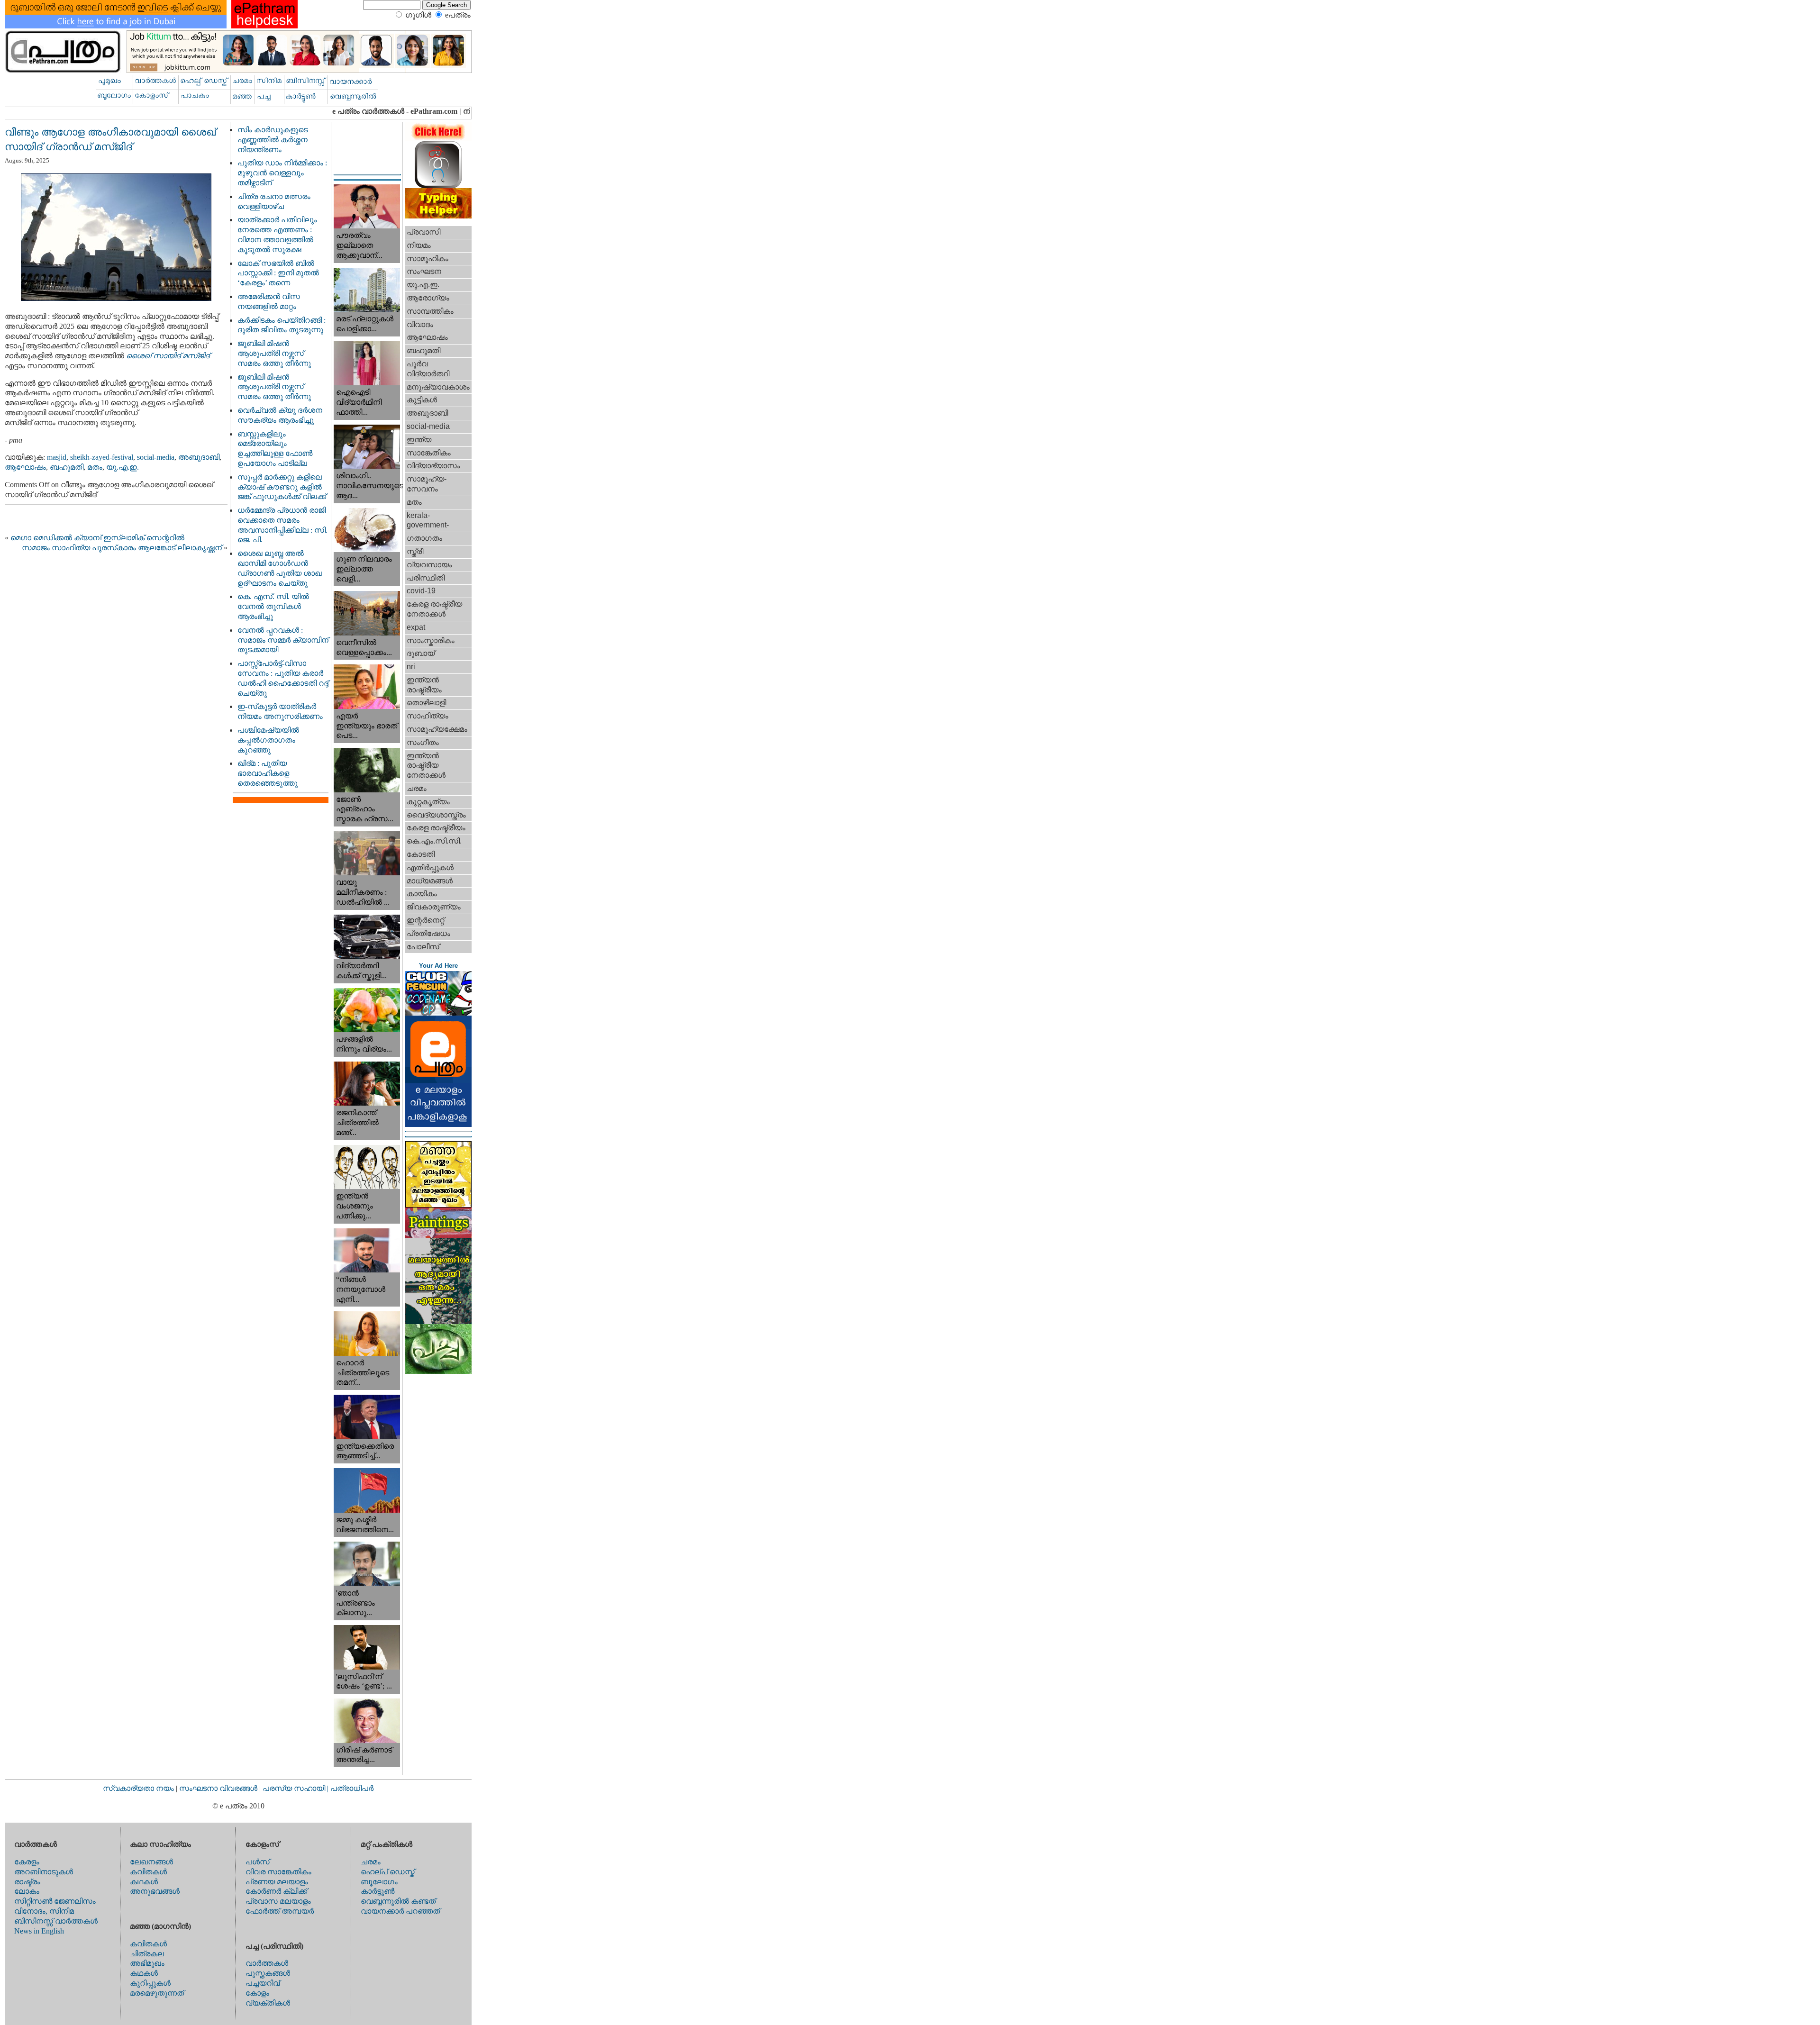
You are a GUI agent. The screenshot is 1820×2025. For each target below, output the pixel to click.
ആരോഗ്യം (428, 298)
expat (416, 627)
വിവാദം (420, 324)
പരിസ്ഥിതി (426, 578)
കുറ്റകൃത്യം (428, 802)
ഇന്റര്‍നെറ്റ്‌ (425, 920)
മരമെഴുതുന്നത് (157, 1993)
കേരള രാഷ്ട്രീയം (436, 828)
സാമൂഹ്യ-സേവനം (427, 484)
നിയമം (419, 245)
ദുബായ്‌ (421, 653)
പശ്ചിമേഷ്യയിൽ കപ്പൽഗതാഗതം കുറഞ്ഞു (268, 740)
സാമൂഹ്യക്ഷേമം (437, 729)
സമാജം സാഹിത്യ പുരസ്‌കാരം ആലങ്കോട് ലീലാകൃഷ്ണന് (122, 548)
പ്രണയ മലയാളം (277, 1882)
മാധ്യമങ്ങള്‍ (430, 881)
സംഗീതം (423, 742)
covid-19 (421, 591)
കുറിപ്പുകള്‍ (150, 1983)
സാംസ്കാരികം (431, 640)
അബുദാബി (199, 457)
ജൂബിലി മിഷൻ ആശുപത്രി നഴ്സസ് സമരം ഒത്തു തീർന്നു (274, 353)
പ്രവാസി (423, 232)
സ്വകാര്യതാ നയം (138, 1788)
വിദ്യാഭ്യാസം (433, 466)
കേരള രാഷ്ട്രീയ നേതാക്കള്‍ (434, 609)
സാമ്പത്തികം (430, 311)
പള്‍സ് (258, 1862)
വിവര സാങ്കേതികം (278, 1872)
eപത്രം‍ (458, 15)
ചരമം (417, 788)
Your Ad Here (438, 966)
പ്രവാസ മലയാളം (278, 1901)
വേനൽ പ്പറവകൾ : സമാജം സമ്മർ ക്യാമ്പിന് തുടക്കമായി (283, 640)
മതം (95, 467)
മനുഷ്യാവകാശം (438, 387)
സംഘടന (424, 271)
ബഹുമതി (67, 467)
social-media (156, 457)
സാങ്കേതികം (429, 453)
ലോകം (27, 1891)
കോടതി (421, 854)
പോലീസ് (423, 947)
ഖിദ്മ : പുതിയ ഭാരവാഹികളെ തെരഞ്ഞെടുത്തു (268, 773)
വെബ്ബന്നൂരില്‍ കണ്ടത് (398, 1901)
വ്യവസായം (429, 565)
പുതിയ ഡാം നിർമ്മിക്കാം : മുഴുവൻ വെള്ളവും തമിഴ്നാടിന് (282, 173)
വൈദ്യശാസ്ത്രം (436, 815)
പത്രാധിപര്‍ (352, 1788)
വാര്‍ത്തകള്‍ (267, 1963)
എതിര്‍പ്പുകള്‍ (430, 867)
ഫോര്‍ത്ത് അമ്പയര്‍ (280, 1911)
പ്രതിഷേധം (428, 933)
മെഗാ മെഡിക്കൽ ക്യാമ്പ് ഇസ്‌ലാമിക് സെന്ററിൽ (97, 538)
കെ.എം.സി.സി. (434, 841)
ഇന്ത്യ (419, 440)
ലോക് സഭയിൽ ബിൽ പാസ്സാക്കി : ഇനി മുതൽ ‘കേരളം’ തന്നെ (278, 273)
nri (411, 667)
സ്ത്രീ (415, 551)
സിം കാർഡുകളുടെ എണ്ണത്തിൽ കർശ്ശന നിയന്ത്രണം (273, 140)
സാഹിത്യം (428, 716)
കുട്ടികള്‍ (422, 400)
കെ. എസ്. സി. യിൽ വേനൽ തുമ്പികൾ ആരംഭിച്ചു (273, 606)
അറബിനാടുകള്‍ (44, 1872)
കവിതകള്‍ (148, 1872)
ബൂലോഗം (379, 1882)
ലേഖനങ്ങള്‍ (151, 1862)
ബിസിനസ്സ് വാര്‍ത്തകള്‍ (56, 1921)
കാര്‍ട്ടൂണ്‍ (378, 1891)
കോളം (257, 1993)
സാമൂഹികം (428, 259)
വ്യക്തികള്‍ (268, 2003)
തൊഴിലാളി (426, 703)
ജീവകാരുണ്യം (434, 907)
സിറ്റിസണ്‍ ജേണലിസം (55, 1901)
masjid (57, 457)
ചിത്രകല (147, 1954)
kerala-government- (428, 520)
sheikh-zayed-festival (102, 457)
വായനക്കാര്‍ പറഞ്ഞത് (400, 1911)
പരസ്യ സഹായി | (296, 1788)
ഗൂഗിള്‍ (418, 15)
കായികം (422, 894)
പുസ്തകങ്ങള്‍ (268, 1973)
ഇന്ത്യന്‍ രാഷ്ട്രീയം (424, 685)
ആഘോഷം (25, 467)
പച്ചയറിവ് (263, 1983)
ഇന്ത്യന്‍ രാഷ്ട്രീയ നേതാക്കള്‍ (426, 766)
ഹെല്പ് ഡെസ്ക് (388, 1872)
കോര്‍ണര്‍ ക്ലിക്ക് (276, 1891)
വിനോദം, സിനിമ (44, 1911)
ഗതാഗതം (424, 538)
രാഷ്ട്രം (27, 1882)
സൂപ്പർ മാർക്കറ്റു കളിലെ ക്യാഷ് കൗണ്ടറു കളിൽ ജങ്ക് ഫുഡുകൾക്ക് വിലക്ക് (282, 487)
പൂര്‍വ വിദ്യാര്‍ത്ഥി (428, 369)
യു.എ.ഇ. (123, 467)
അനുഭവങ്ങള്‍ (155, 1891)
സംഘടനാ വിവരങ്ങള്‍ (219, 1788)
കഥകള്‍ (144, 1882)
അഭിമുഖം (147, 1963)
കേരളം (27, 1862)
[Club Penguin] (438, 1013)
